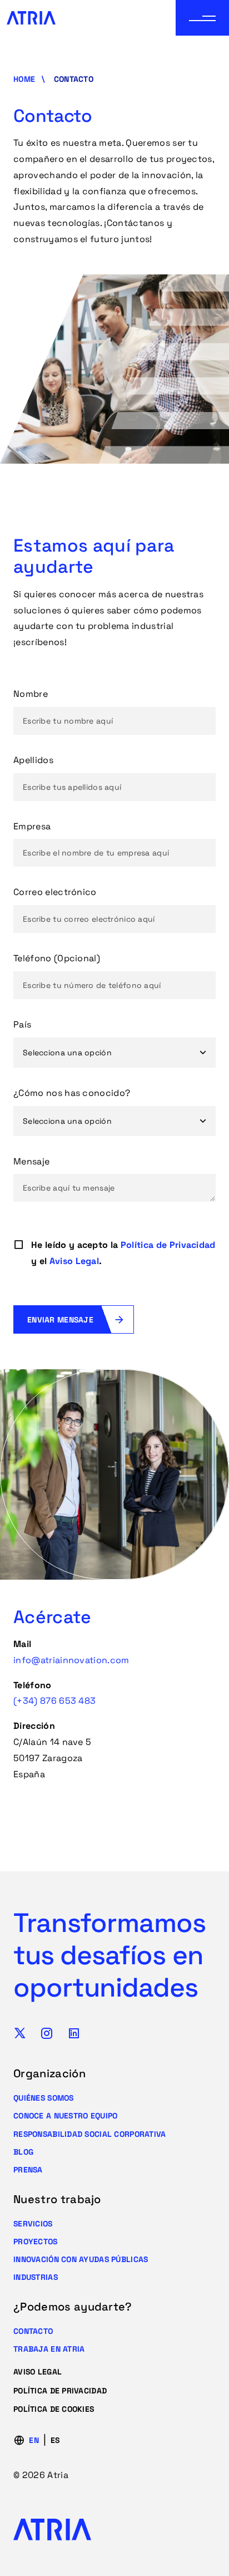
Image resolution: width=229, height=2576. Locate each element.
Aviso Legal (74, 1261)
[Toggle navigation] (202, 18)
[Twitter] (20, 2033)
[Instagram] (47, 2033)
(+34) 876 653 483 (54, 1701)
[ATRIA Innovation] (31, 18)
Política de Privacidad (168, 1245)
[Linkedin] (74, 2033)
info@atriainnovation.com (71, 1660)
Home (24, 79)
